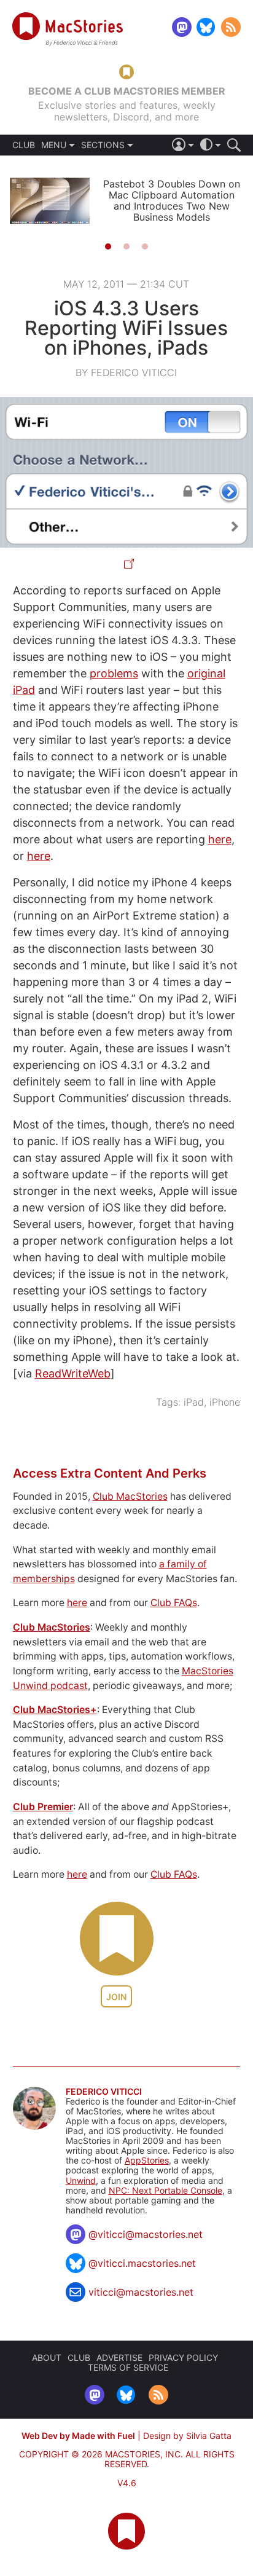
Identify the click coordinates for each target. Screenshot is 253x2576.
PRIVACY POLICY (183, 2357)
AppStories (147, 2160)
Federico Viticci (104, 2092)
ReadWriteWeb (73, 1373)
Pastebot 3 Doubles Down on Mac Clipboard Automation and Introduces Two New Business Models (172, 200)
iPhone (225, 1402)
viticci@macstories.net (141, 2292)
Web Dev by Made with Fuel (78, 2436)
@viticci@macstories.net (146, 2234)
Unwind (81, 2180)
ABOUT (47, 2357)
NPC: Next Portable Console (165, 2190)
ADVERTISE (119, 2357)
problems (114, 673)
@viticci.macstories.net (142, 2263)
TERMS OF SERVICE (128, 2367)
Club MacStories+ (55, 1710)
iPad (194, 1402)
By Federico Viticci (126, 372)
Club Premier (43, 1807)
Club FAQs (174, 1603)
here (220, 839)
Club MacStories (130, 1496)
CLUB (24, 145)
